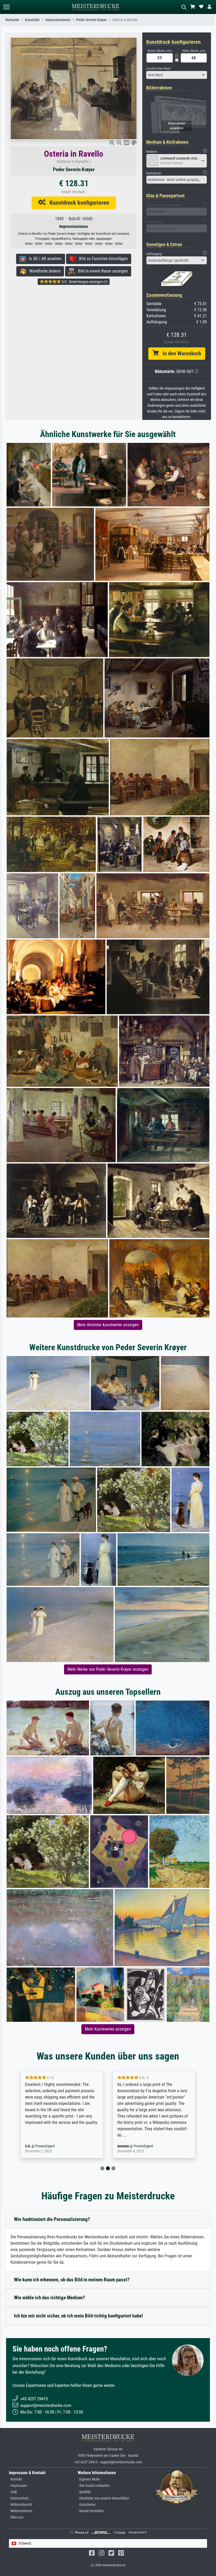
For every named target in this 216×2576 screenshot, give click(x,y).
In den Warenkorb (180, 353)
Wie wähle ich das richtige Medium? (50, 2298)
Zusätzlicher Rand (158, 68)
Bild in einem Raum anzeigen (101, 271)
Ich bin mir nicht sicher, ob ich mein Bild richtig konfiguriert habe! (78, 2316)
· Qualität (84, 2492)
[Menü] (6, 7)
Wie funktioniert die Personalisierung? (52, 2219)
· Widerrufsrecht (20, 2505)
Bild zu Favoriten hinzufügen (102, 259)
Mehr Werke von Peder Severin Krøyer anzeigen (108, 1669)
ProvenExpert (51, 2146)
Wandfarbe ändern (43, 271)
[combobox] (177, 75)
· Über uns (16, 2517)
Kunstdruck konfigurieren (77, 203)
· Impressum (18, 2486)
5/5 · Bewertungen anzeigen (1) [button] (84, 282)
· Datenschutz (19, 2498)
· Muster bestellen (91, 2511)
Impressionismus (58, 20)
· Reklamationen (21, 2511)
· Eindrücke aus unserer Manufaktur (103, 2498)
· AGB (13, 2492)
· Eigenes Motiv (89, 2479)
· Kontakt (15, 2479)
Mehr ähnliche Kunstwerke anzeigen (108, 1325)
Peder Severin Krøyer (91, 20)
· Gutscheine (87, 2505)
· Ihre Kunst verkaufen (94, 2486)
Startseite (12, 20)
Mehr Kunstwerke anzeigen (108, 2029)
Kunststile (32, 20)
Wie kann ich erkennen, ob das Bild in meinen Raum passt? (72, 2280)
